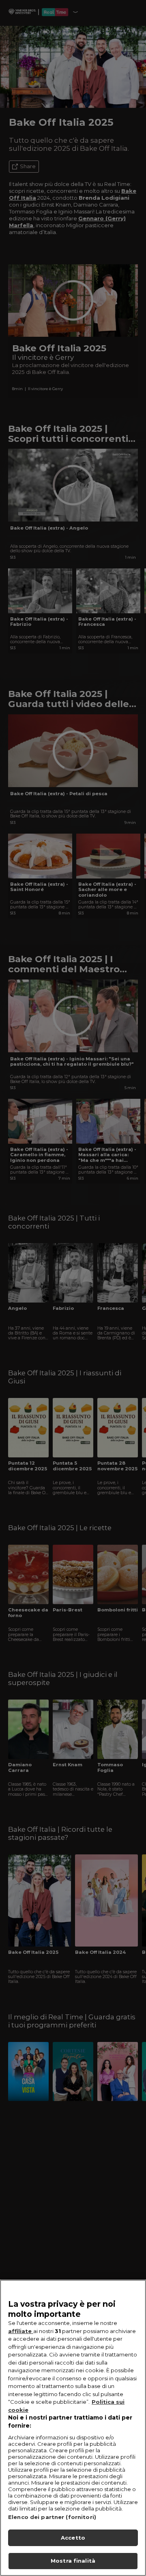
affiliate (21, 2331)
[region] (73, 2428)
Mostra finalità (73, 2561)
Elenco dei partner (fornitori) (52, 2517)
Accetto (73, 2538)
